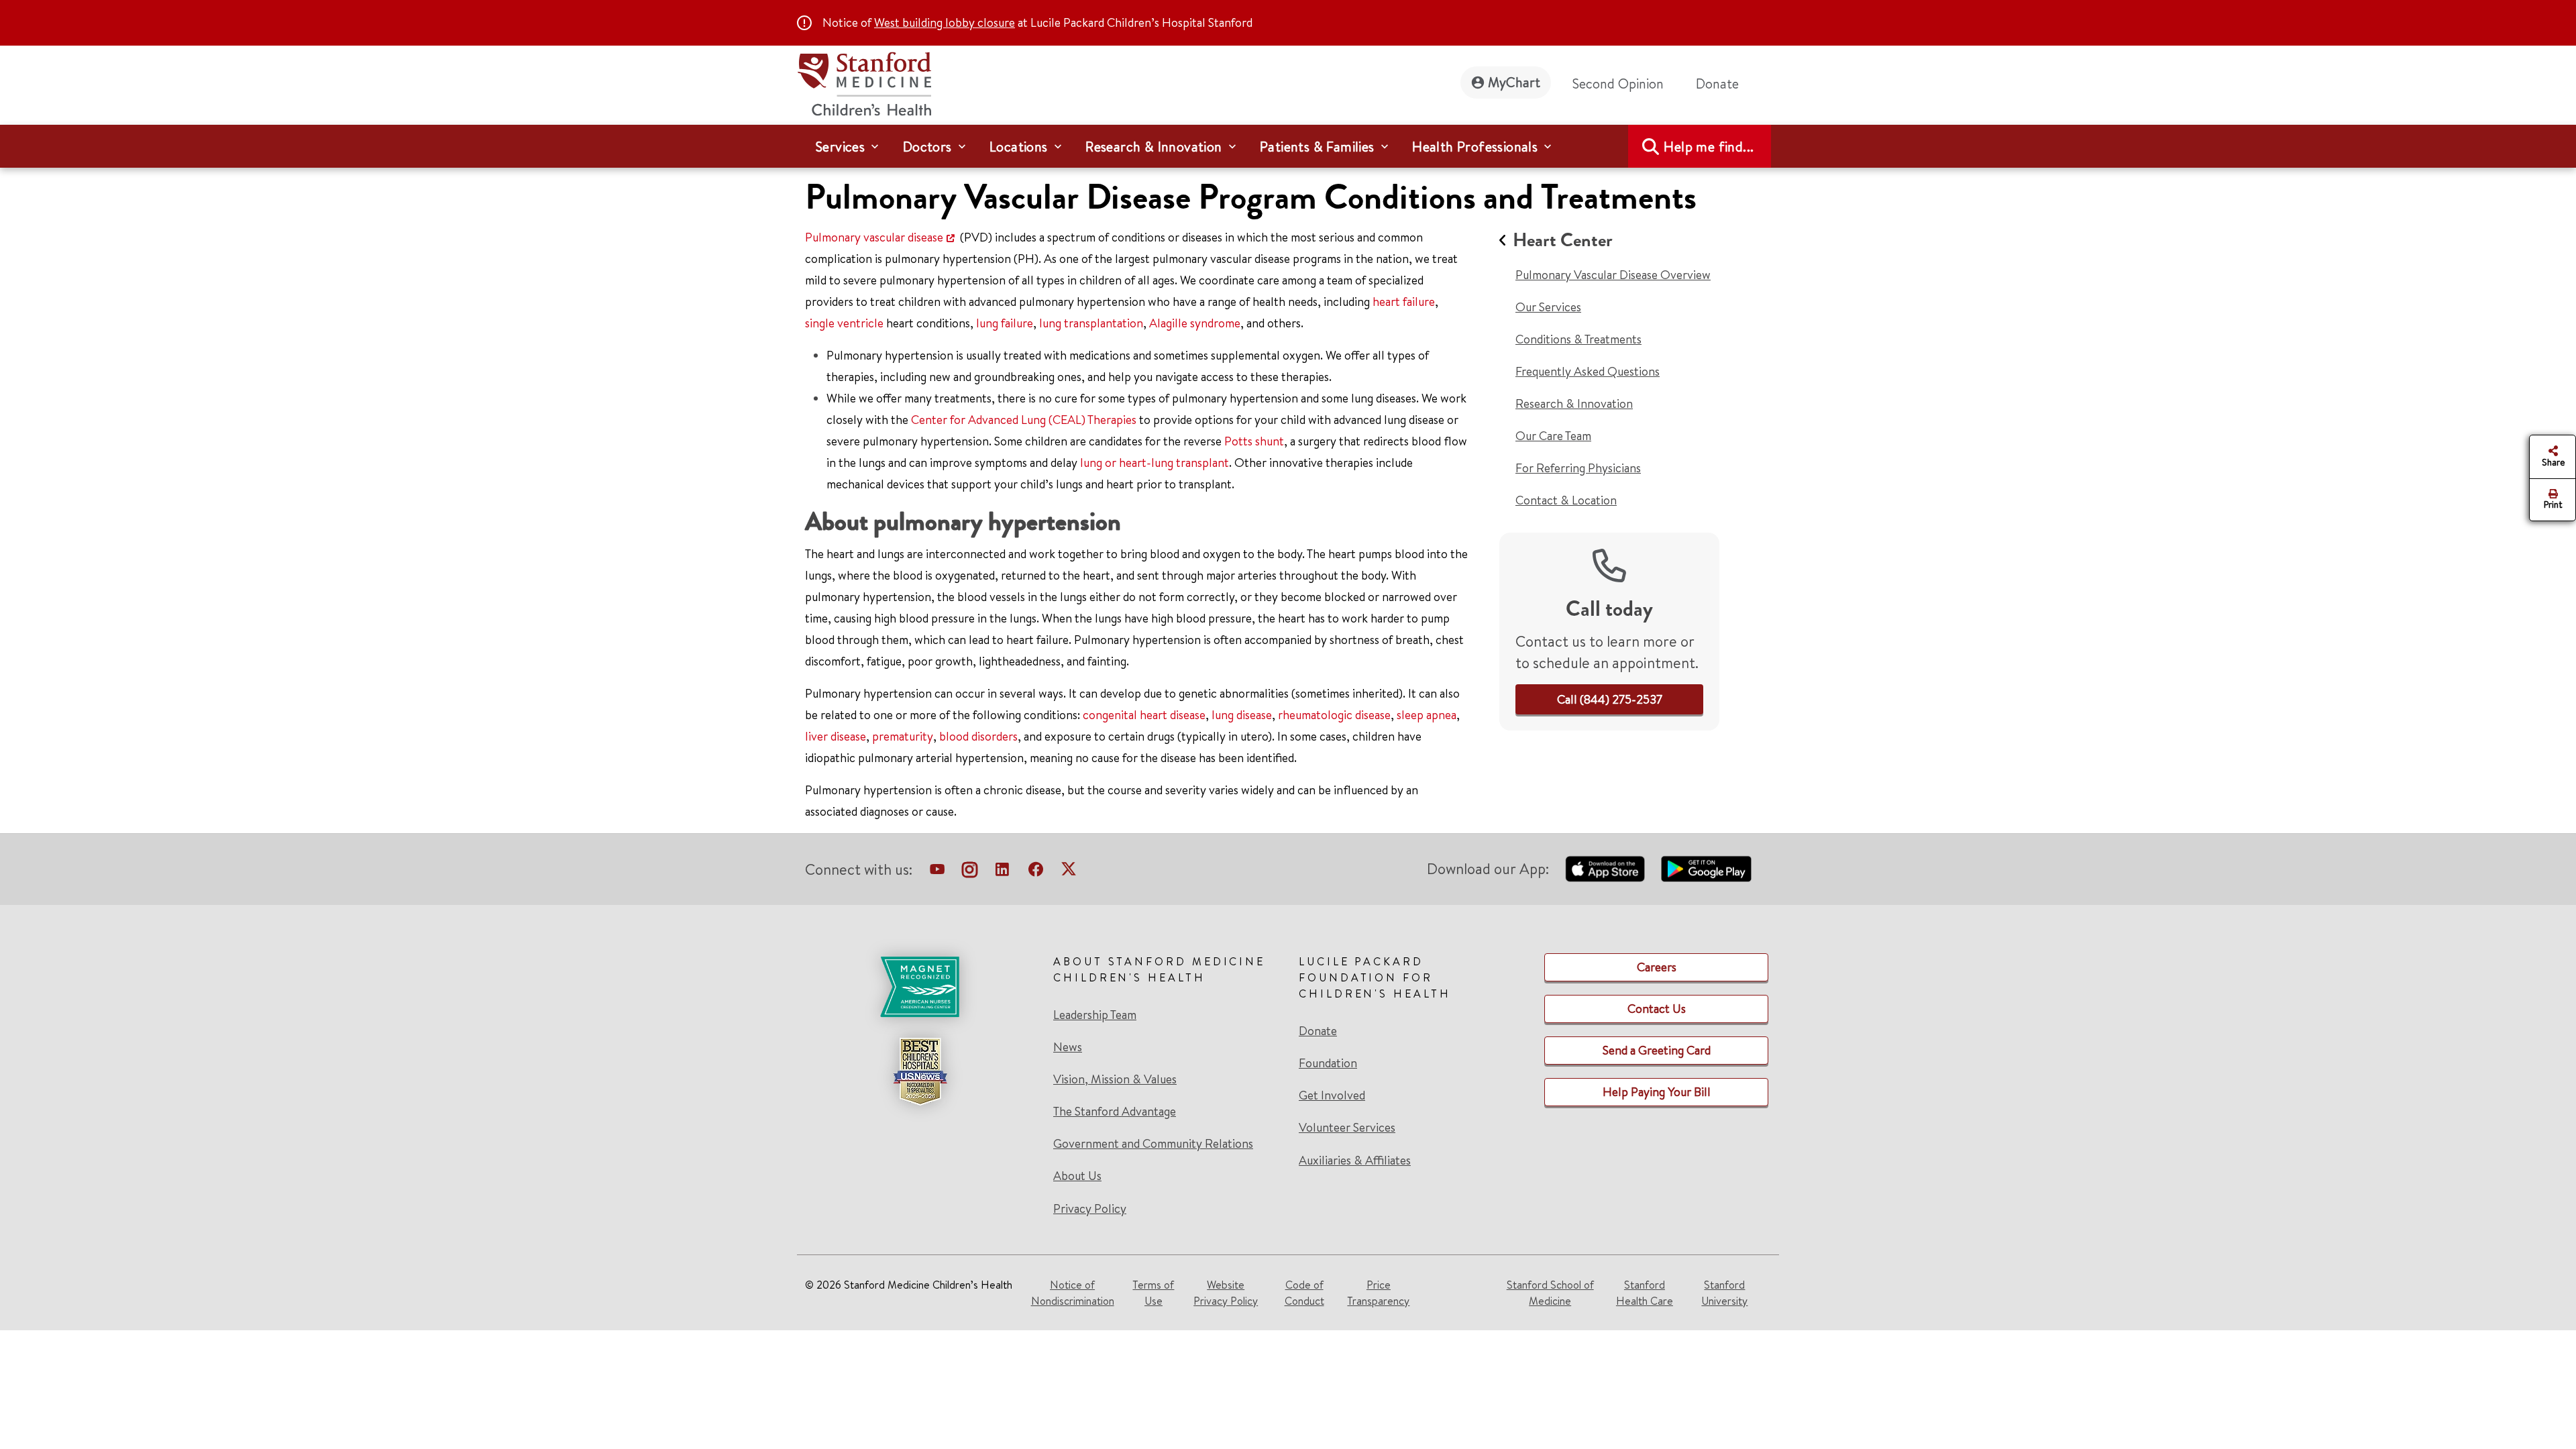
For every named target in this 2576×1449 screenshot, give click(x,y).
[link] (1610, 699)
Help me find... (1709, 147)
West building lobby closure (945, 22)
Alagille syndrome (1195, 323)
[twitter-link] (1069, 872)
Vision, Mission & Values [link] (1115, 1079)
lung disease (1242, 715)
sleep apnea (1427, 715)
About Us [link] (1077, 1176)
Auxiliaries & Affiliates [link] (1355, 1160)
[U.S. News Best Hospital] (920, 1071)
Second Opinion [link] (1618, 84)
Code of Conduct (1304, 1293)
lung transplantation (1091, 323)
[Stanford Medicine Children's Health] (864, 82)
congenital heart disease (1144, 715)
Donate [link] (1717, 84)
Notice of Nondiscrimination (1073, 1293)
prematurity (903, 736)
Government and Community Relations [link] (1153, 1144)
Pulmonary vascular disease (874, 237)
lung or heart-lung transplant (1155, 463)
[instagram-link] (970, 872)
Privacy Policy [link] (1090, 1209)
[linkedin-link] (1002, 872)
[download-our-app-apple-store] (1605, 869)
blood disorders (978, 736)
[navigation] (1288, 146)
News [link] (1068, 1047)
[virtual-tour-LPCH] (937, 872)
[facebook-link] (1036, 872)
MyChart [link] (1514, 82)
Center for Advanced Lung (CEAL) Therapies (1024, 420)
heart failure (1404, 302)
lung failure (1005, 323)
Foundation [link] (1328, 1063)
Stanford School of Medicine (1550, 1293)
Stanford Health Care (1645, 1293)
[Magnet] (920, 987)
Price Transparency (1378, 1293)
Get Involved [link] (1332, 1095)
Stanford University (1724, 1293)
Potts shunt (1254, 441)
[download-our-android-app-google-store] (1706, 869)
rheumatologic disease (1334, 715)
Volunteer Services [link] (1347, 1128)
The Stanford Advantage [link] (1115, 1112)
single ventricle (844, 323)
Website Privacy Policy (1226, 1293)
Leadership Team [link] (1095, 1015)
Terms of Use (1153, 1293)
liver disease (836, 736)
